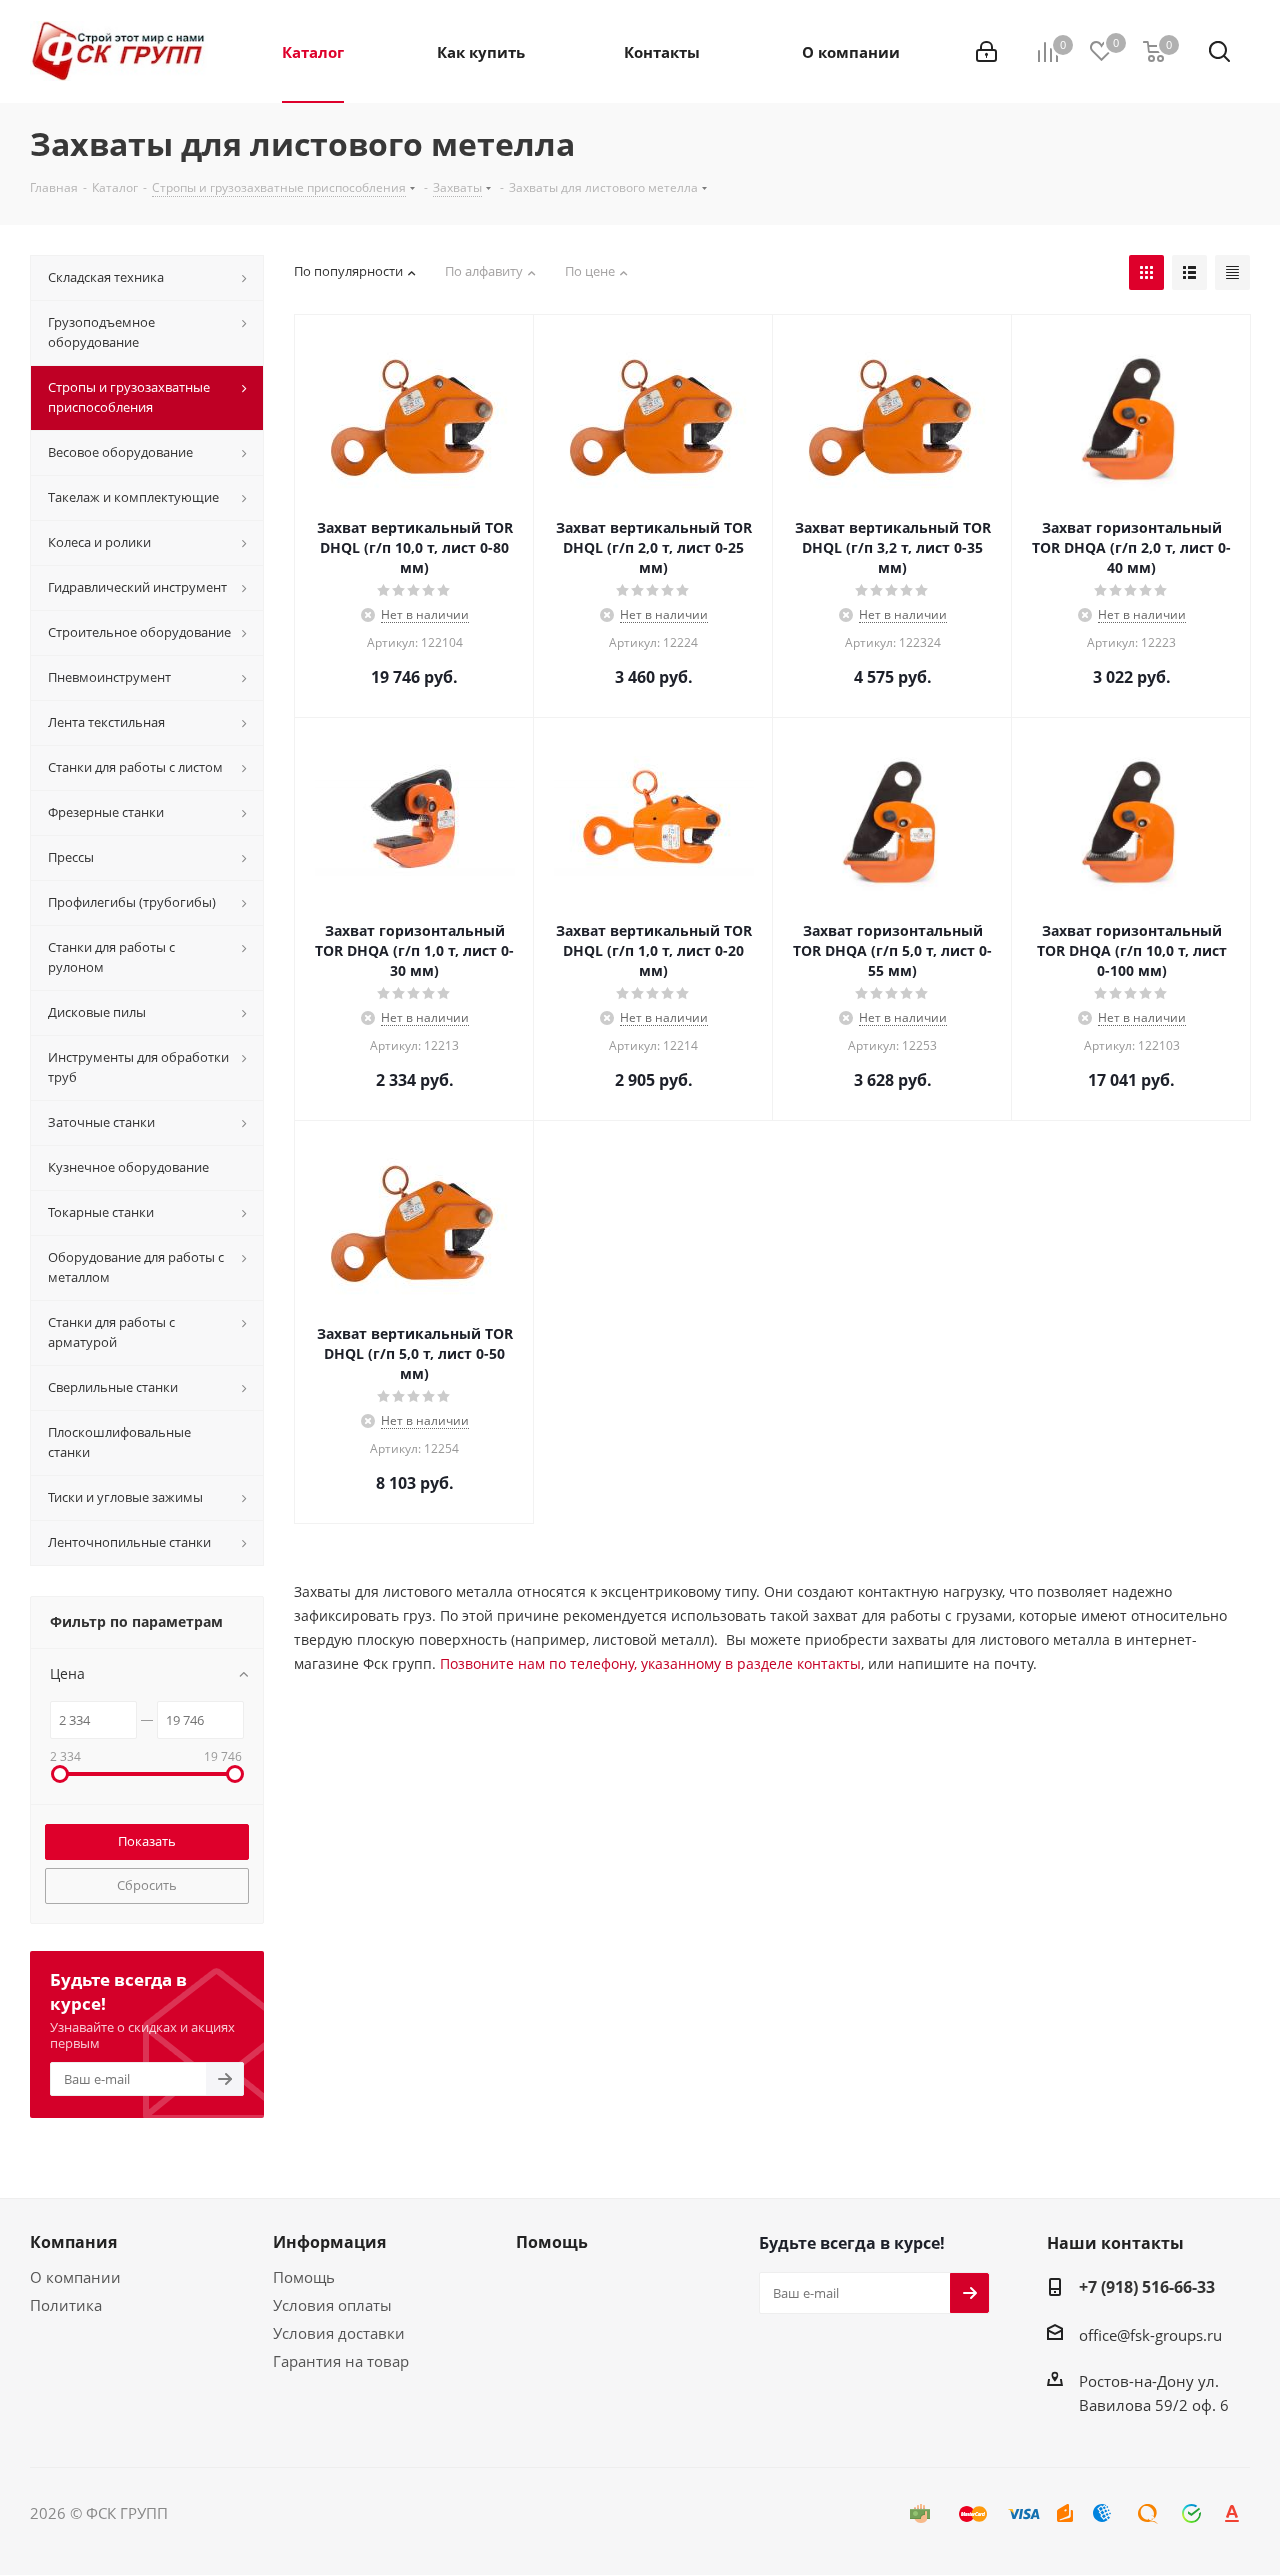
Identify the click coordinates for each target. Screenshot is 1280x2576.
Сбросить (147, 1885)
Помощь (304, 2277)
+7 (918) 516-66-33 (1147, 2287)
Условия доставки (339, 2333)
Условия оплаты (332, 2305)
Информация (329, 2242)
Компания (73, 2242)
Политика (66, 2305)
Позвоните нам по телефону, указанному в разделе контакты (650, 1663)
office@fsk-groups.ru (1150, 2335)
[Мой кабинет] (986, 52)
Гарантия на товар (341, 2361)
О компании (75, 2277)
